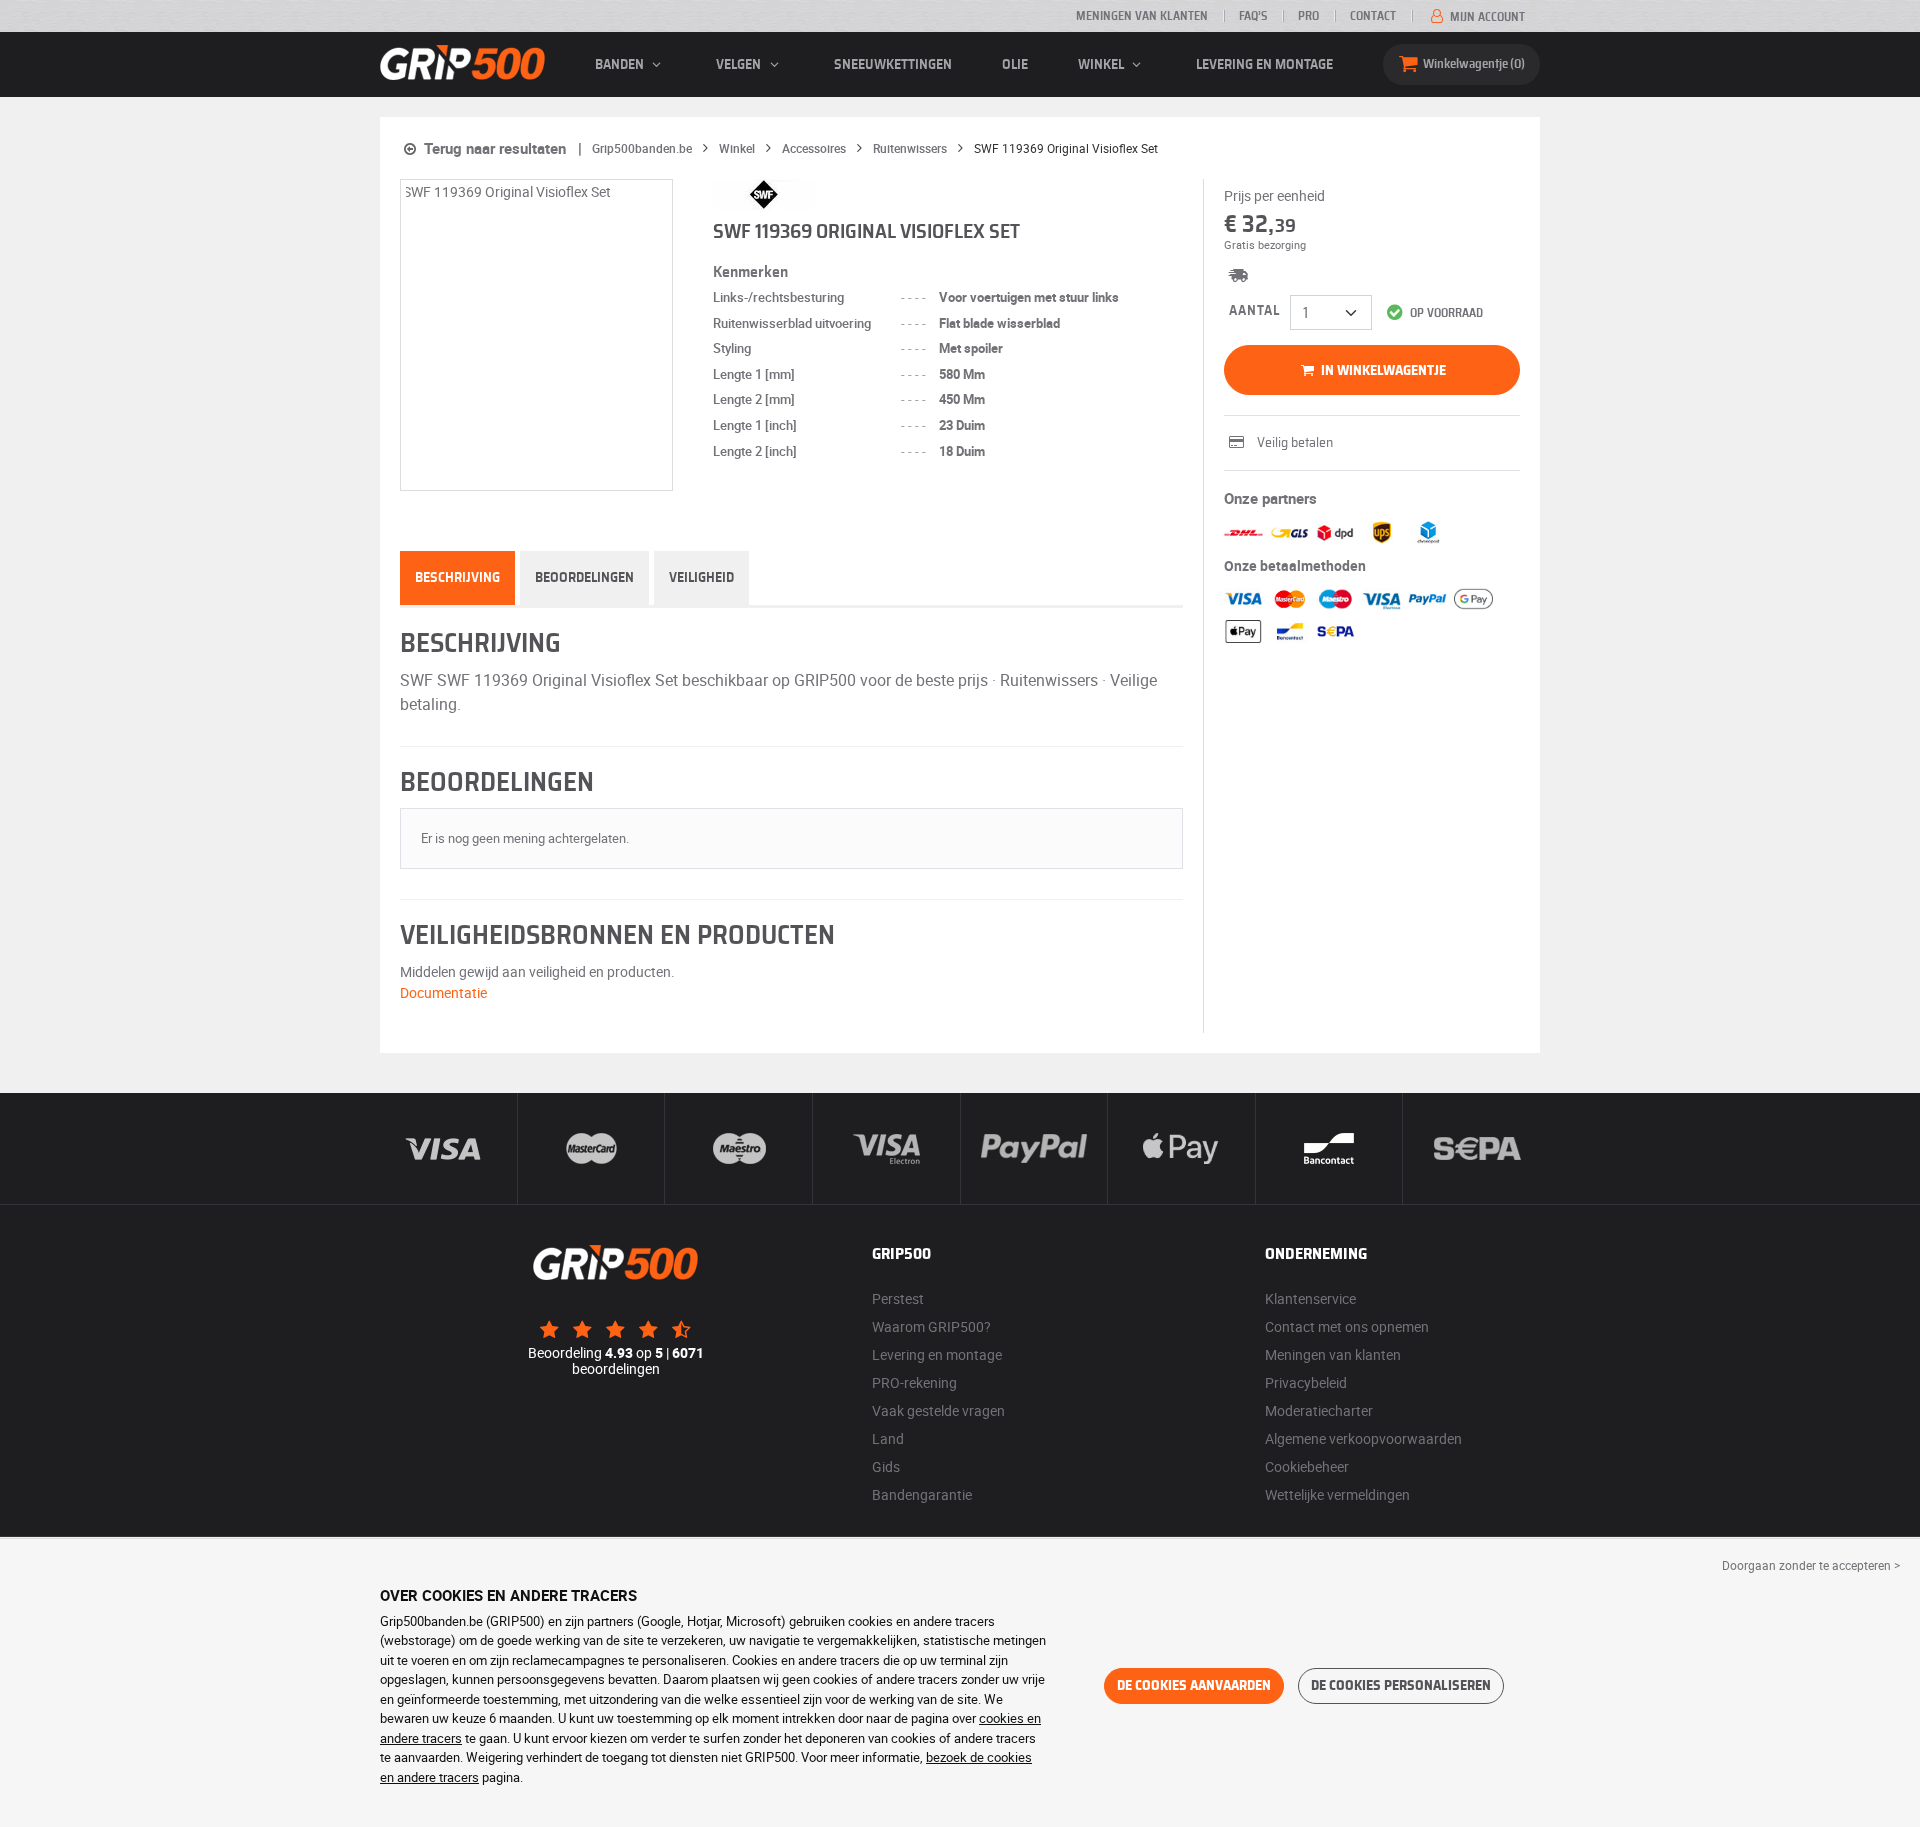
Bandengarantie (922, 1494)
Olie (1015, 65)
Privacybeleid (1306, 1382)
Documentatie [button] (443, 992)
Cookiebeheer (1307, 1466)
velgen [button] (740, 65)
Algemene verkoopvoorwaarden (1363, 1438)
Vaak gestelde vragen (938, 1410)
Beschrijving (457, 578)
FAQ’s (1253, 16)
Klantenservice (1310, 1298)
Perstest (898, 1298)
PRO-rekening (914, 1382)
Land (888, 1438)
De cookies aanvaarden (1194, 1686)
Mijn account (1486, 17)
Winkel (1102, 65)
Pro (1308, 16)
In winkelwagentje (1382, 371)
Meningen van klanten (1142, 16)
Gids (886, 1466)
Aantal (1254, 311)
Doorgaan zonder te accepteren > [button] (1811, 1565)
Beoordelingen (584, 578)
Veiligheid (701, 578)
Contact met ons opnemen (1347, 1326)
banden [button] (621, 65)
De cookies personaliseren (1401, 1686)
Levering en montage (1264, 65)
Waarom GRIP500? (931, 1326)
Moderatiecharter (1319, 1410)
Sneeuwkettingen (893, 65)
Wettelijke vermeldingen (1337, 1494)
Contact (1373, 16)
